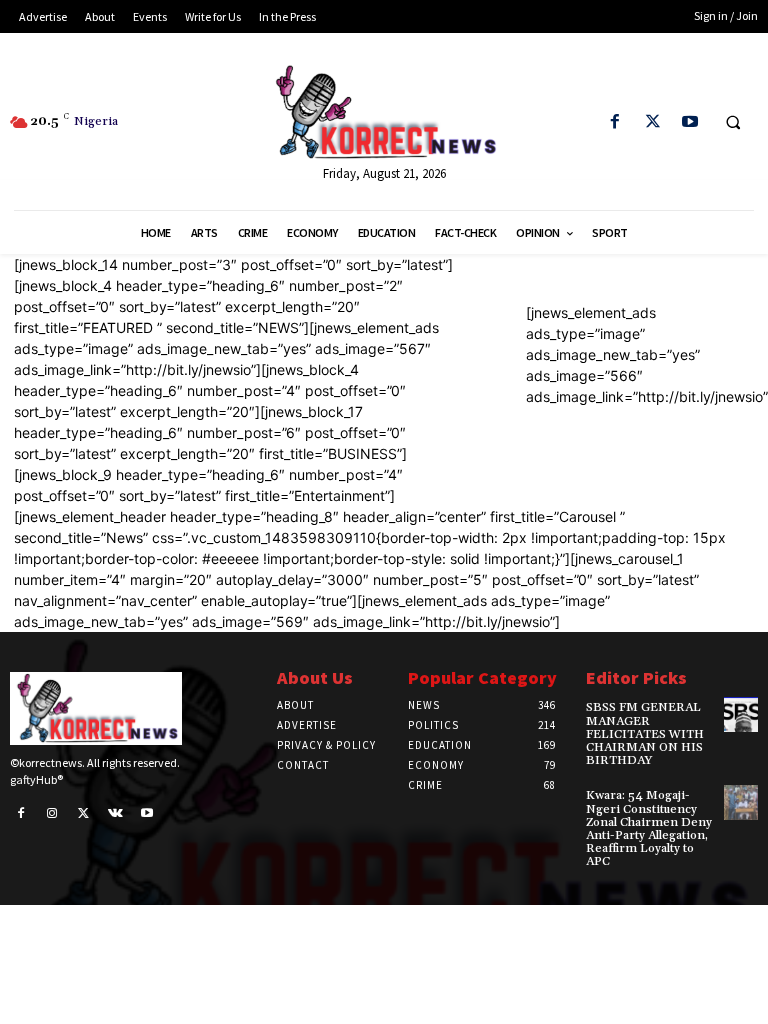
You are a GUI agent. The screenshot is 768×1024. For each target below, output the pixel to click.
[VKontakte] (116, 814)
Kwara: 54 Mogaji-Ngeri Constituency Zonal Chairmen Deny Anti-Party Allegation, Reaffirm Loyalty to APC (649, 828)
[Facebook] (615, 122)
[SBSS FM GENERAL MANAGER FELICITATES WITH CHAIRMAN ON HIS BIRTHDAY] (741, 714)
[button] (733, 123)
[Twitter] (652, 122)
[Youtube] (689, 122)
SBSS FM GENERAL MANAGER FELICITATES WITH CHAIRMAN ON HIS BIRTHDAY (645, 734)
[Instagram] (53, 814)
